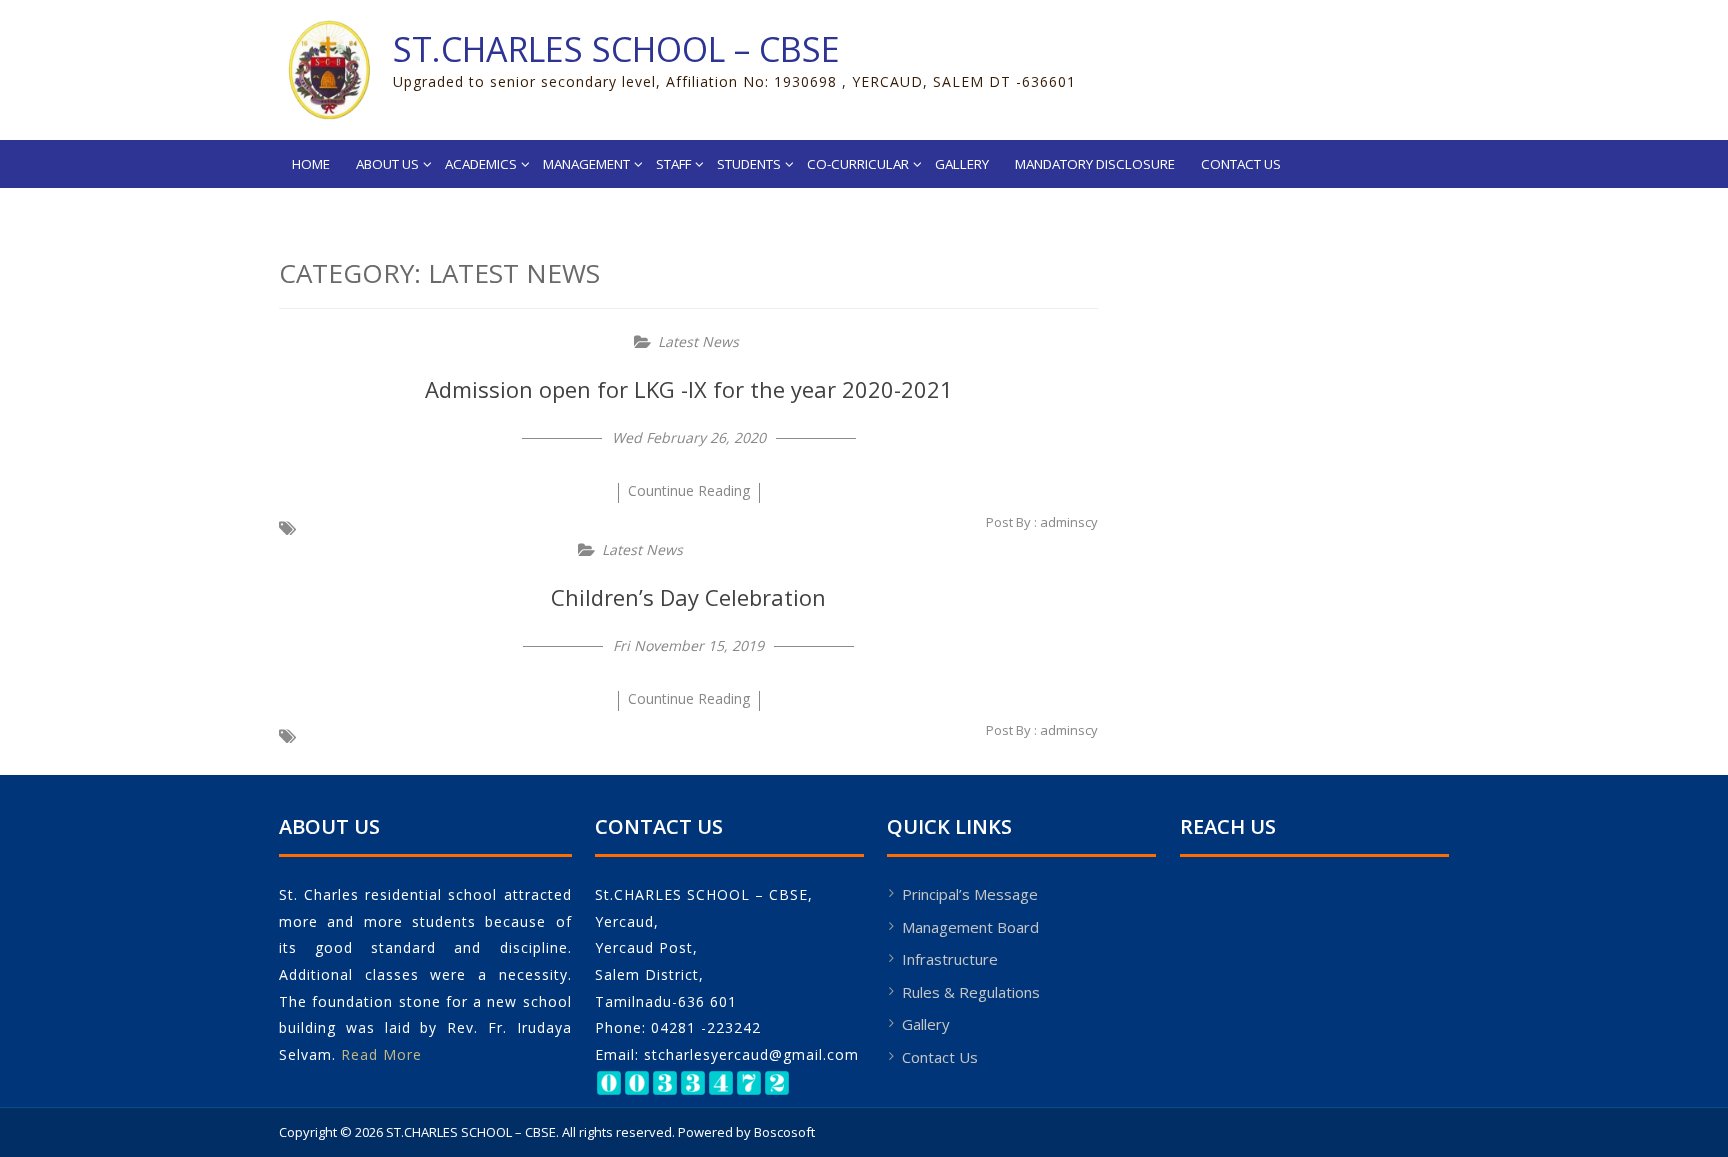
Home (311, 164)
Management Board (970, 927)
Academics (481, 164)
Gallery (962, 164)
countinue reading (689, 490)
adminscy (1069, 522)
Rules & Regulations (971, 992)
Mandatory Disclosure (1095, 164)
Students (749, 164)
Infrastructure (950, 959)
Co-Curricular (858, 164)
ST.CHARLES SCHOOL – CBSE (616, 49)
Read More (381, 1054)
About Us (387, 164)
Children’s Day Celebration (688, 597)
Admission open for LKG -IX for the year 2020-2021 (689, 389)
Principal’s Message (970, 894)
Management (586, 164)
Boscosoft (784, 1132)
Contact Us (1241, 164)
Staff (673, 164)
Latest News (698, 341)
